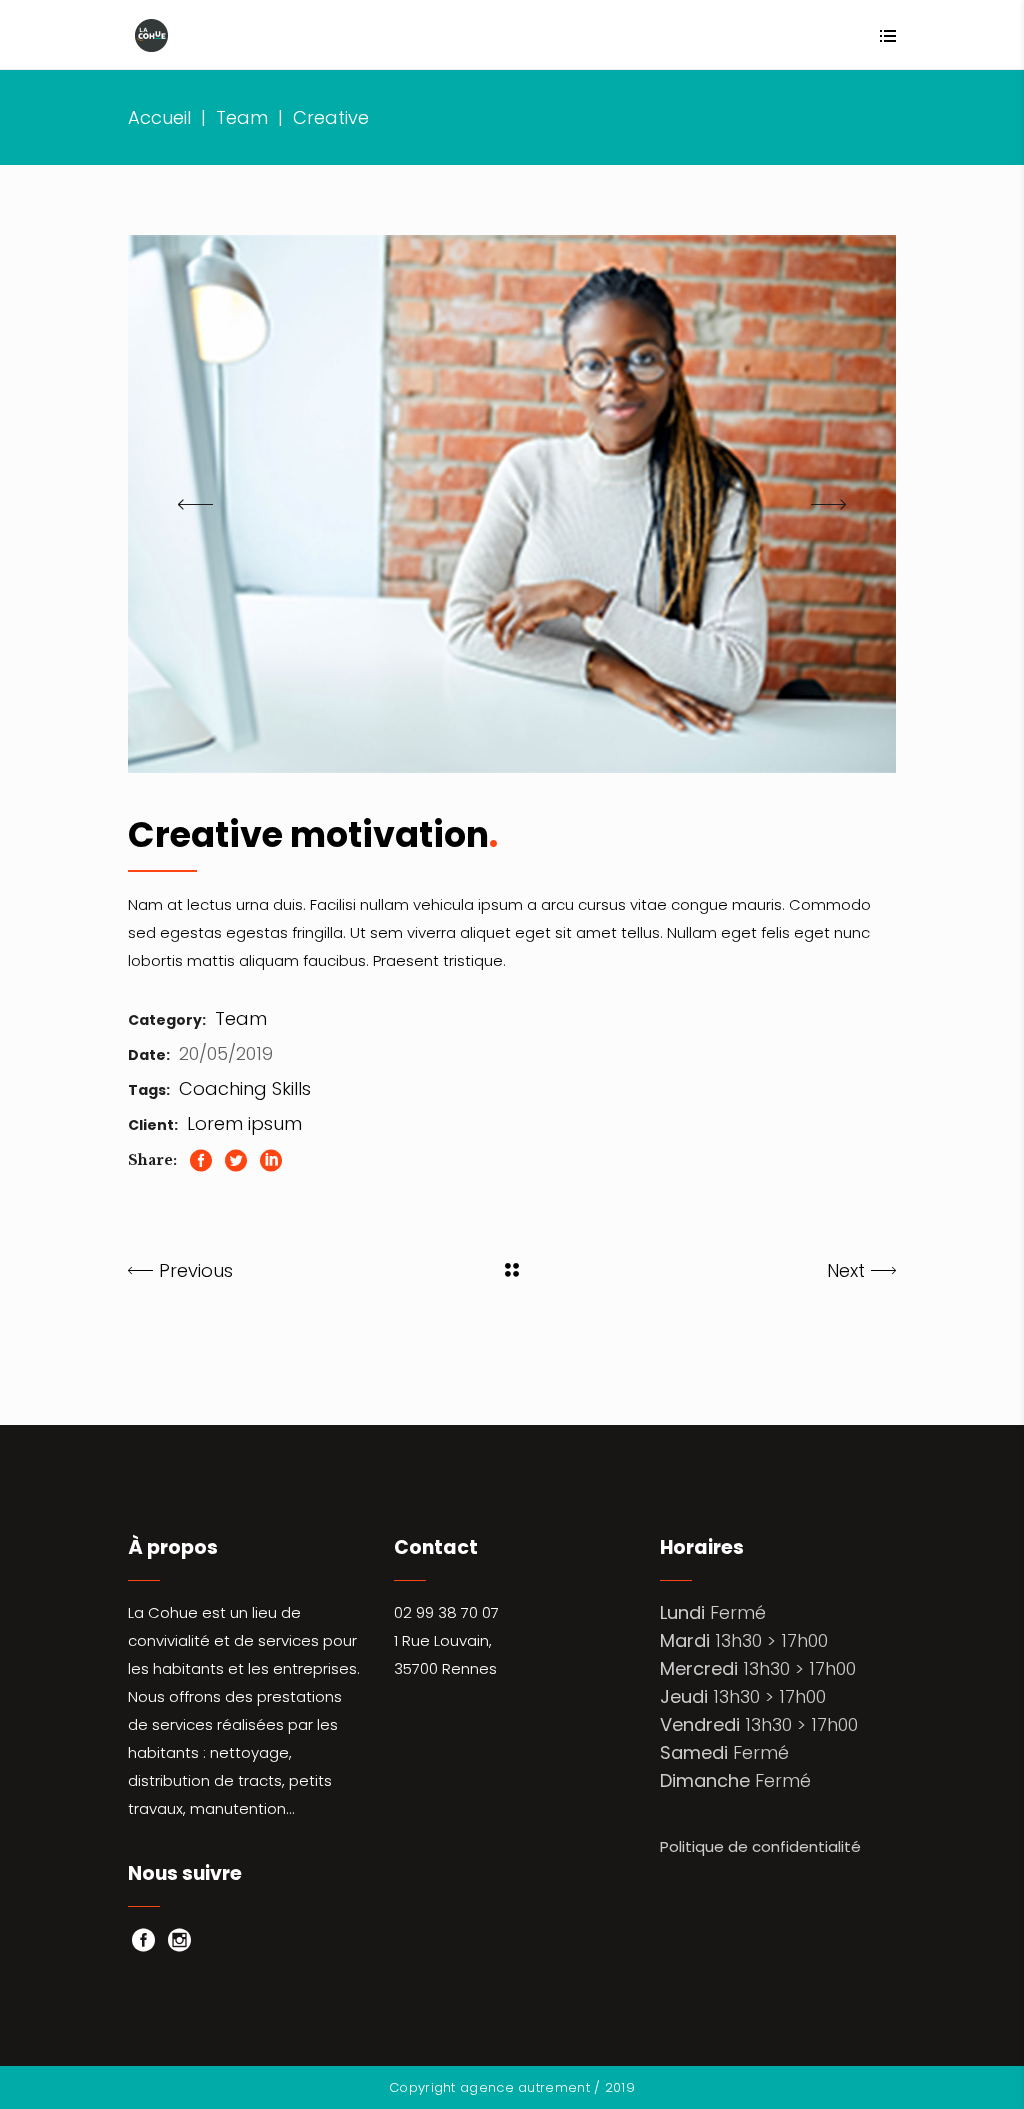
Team (242, 117)
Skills (291, 1088)
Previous (196, 1270)
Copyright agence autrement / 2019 (512, 2087)
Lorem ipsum (244, 1123)
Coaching (223, 1088)
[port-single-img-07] (512, 504)
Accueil (159, 117)
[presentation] (195, 503)
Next (846, 1270)
